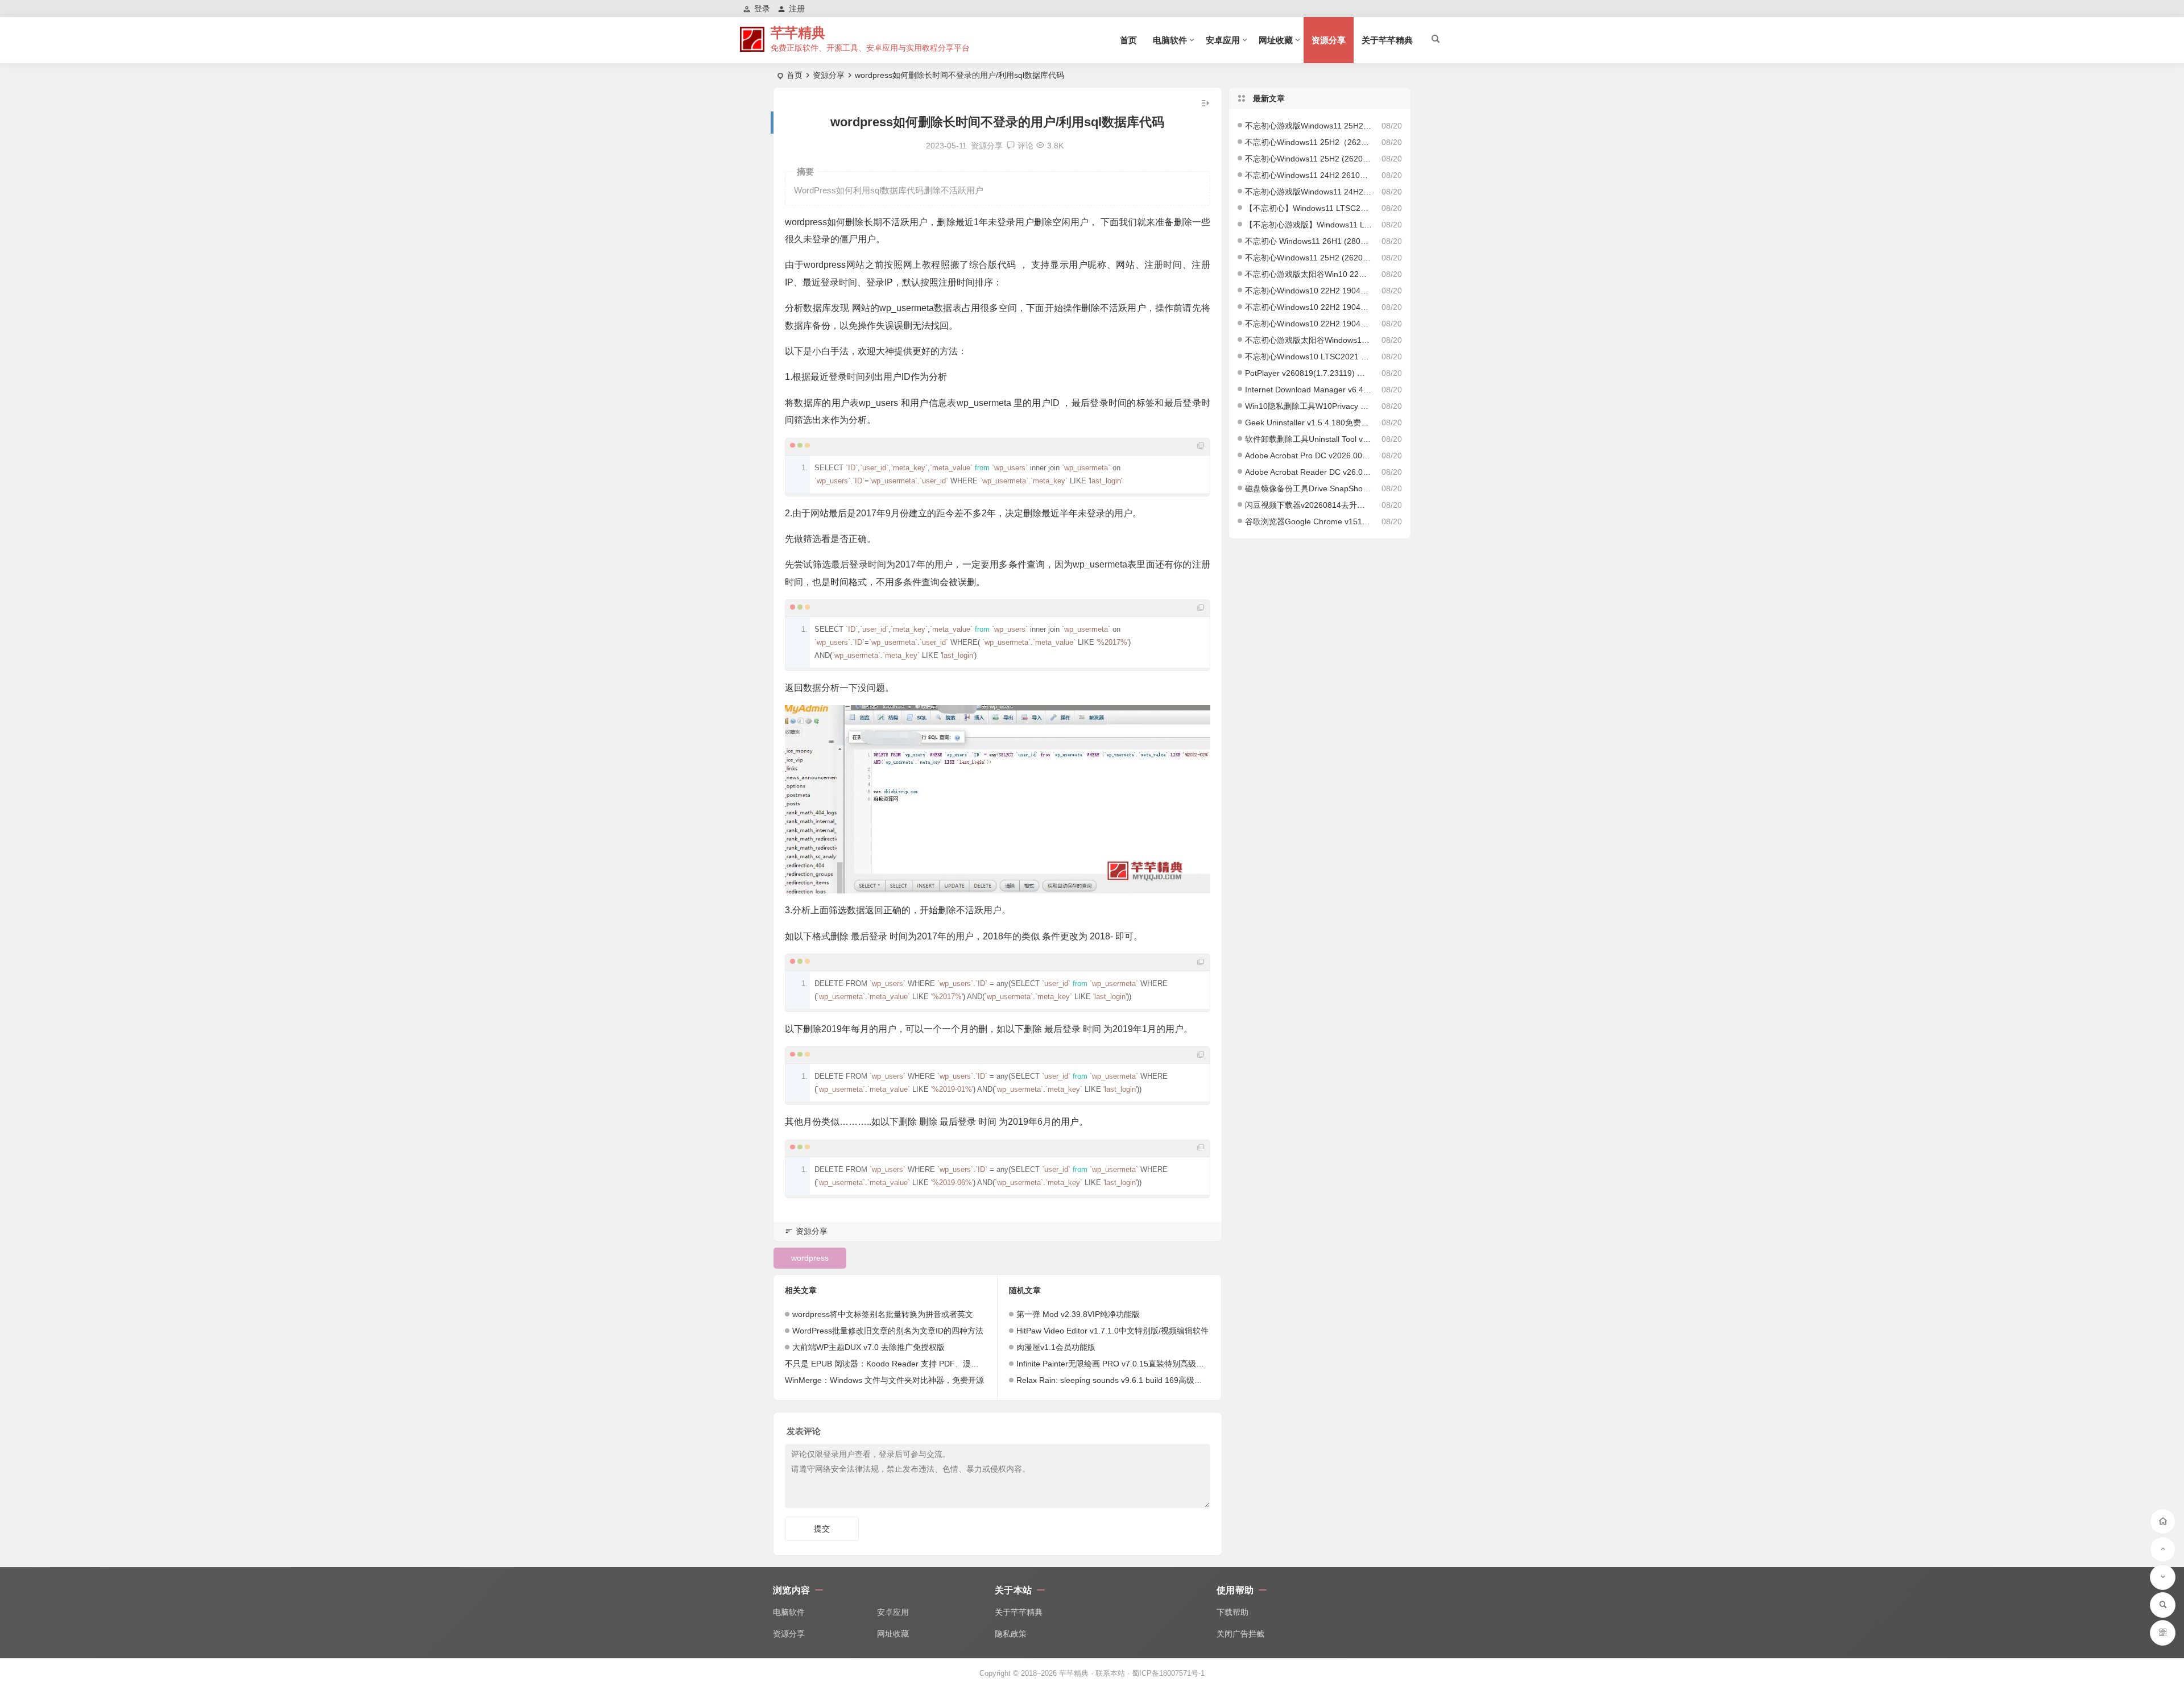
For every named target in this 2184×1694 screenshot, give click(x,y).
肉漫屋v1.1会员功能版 (1056, 1347)
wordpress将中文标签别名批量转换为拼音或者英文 (883, 1314)
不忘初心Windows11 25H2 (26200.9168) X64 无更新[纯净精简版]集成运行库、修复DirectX (1309, 159)
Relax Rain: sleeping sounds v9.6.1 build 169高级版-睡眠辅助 (1127, 1380)
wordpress (810, 1258)
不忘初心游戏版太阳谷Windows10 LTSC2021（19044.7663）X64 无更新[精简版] (1309, 340)
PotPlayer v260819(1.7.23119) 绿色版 (1309, 373)
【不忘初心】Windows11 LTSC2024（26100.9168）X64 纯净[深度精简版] (1309, 208)
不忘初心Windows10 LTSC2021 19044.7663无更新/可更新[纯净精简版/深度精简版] (1309, 357)
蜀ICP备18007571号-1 (1168, 1673)
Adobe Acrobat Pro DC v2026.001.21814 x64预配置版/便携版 (1309, 455)
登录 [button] (762, 9)
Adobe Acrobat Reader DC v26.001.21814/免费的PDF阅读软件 (1309, 472)
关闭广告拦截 (1240, 1634)
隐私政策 (1011, 1634)
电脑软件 (1170, 40)
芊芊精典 (798, 33)
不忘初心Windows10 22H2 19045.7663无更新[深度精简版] (1309, 291)
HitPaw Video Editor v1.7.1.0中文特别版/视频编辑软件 (1112, 1331)
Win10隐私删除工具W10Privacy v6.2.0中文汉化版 (1309, 406)
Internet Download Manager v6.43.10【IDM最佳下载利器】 (1309, 390)
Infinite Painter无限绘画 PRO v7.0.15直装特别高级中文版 (1118, 1364)
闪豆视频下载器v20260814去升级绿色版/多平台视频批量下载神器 (1309, 505)
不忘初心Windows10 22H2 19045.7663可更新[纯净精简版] (1309, 324)
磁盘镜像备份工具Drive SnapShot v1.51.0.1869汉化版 (1309, 488)
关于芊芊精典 (1387, 40)
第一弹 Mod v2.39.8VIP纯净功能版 (1078, 1314)
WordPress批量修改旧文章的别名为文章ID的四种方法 (888, 1331)
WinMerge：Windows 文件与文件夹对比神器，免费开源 (884, 1380)
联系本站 (1110, 1673)
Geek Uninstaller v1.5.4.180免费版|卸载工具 (1309, 423)
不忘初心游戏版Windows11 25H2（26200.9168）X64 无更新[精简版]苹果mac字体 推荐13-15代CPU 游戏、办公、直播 (1309, 126)
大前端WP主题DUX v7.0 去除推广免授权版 (868, 1347)
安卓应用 (1223, 40)
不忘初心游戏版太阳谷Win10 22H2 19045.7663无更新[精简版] (1309, 274)
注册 (797, 9)
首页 (1128, 40)
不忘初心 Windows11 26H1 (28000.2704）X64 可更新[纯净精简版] (1309, 241)
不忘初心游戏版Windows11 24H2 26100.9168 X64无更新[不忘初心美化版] (1309, 192)
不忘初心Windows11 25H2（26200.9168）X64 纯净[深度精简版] (1309, 142)
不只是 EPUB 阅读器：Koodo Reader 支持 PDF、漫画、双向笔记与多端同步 (922, 1364)
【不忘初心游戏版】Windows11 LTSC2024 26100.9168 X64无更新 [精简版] (1309, 225)
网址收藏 (1276, 40)
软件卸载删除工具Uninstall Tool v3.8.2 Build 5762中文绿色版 (1309, 439)
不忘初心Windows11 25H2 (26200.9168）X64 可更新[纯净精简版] (1309, 258)
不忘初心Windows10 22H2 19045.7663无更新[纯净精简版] (1309, 307)
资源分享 (1329, 40)
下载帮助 (1232, 1612)
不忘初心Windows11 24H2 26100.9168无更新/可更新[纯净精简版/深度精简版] (1309, 175)
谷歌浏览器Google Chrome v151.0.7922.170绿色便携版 (1309, 521)
